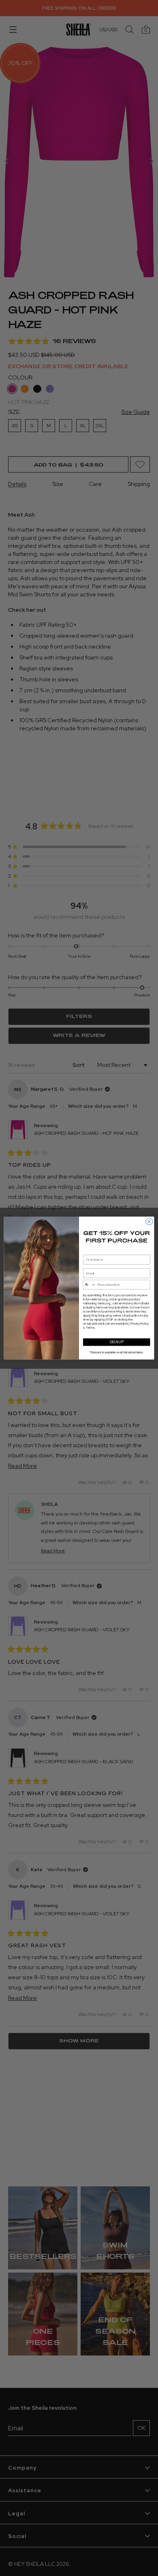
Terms (90, 1328)
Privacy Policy (140, 1324)
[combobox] (89, 1285)
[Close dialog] (149, 1222)
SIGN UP (116, 1342)
